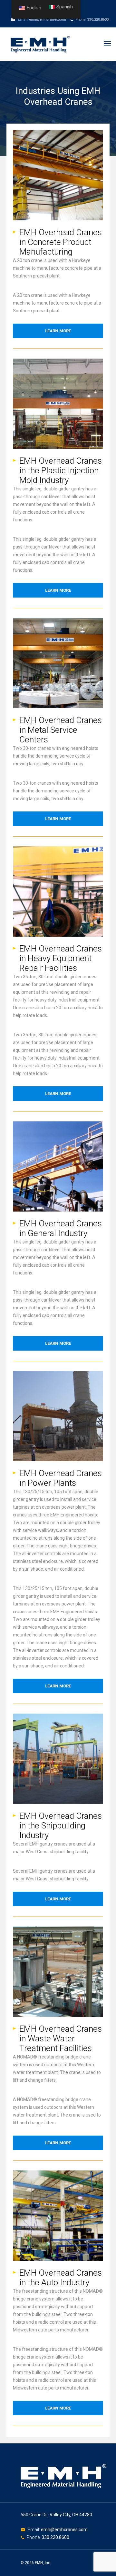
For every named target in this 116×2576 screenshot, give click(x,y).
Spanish (65, 7)
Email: (34, 2530)
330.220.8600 (98, 20)
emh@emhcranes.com (48, 20)
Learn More (58, 331)
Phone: (34, 2537)
